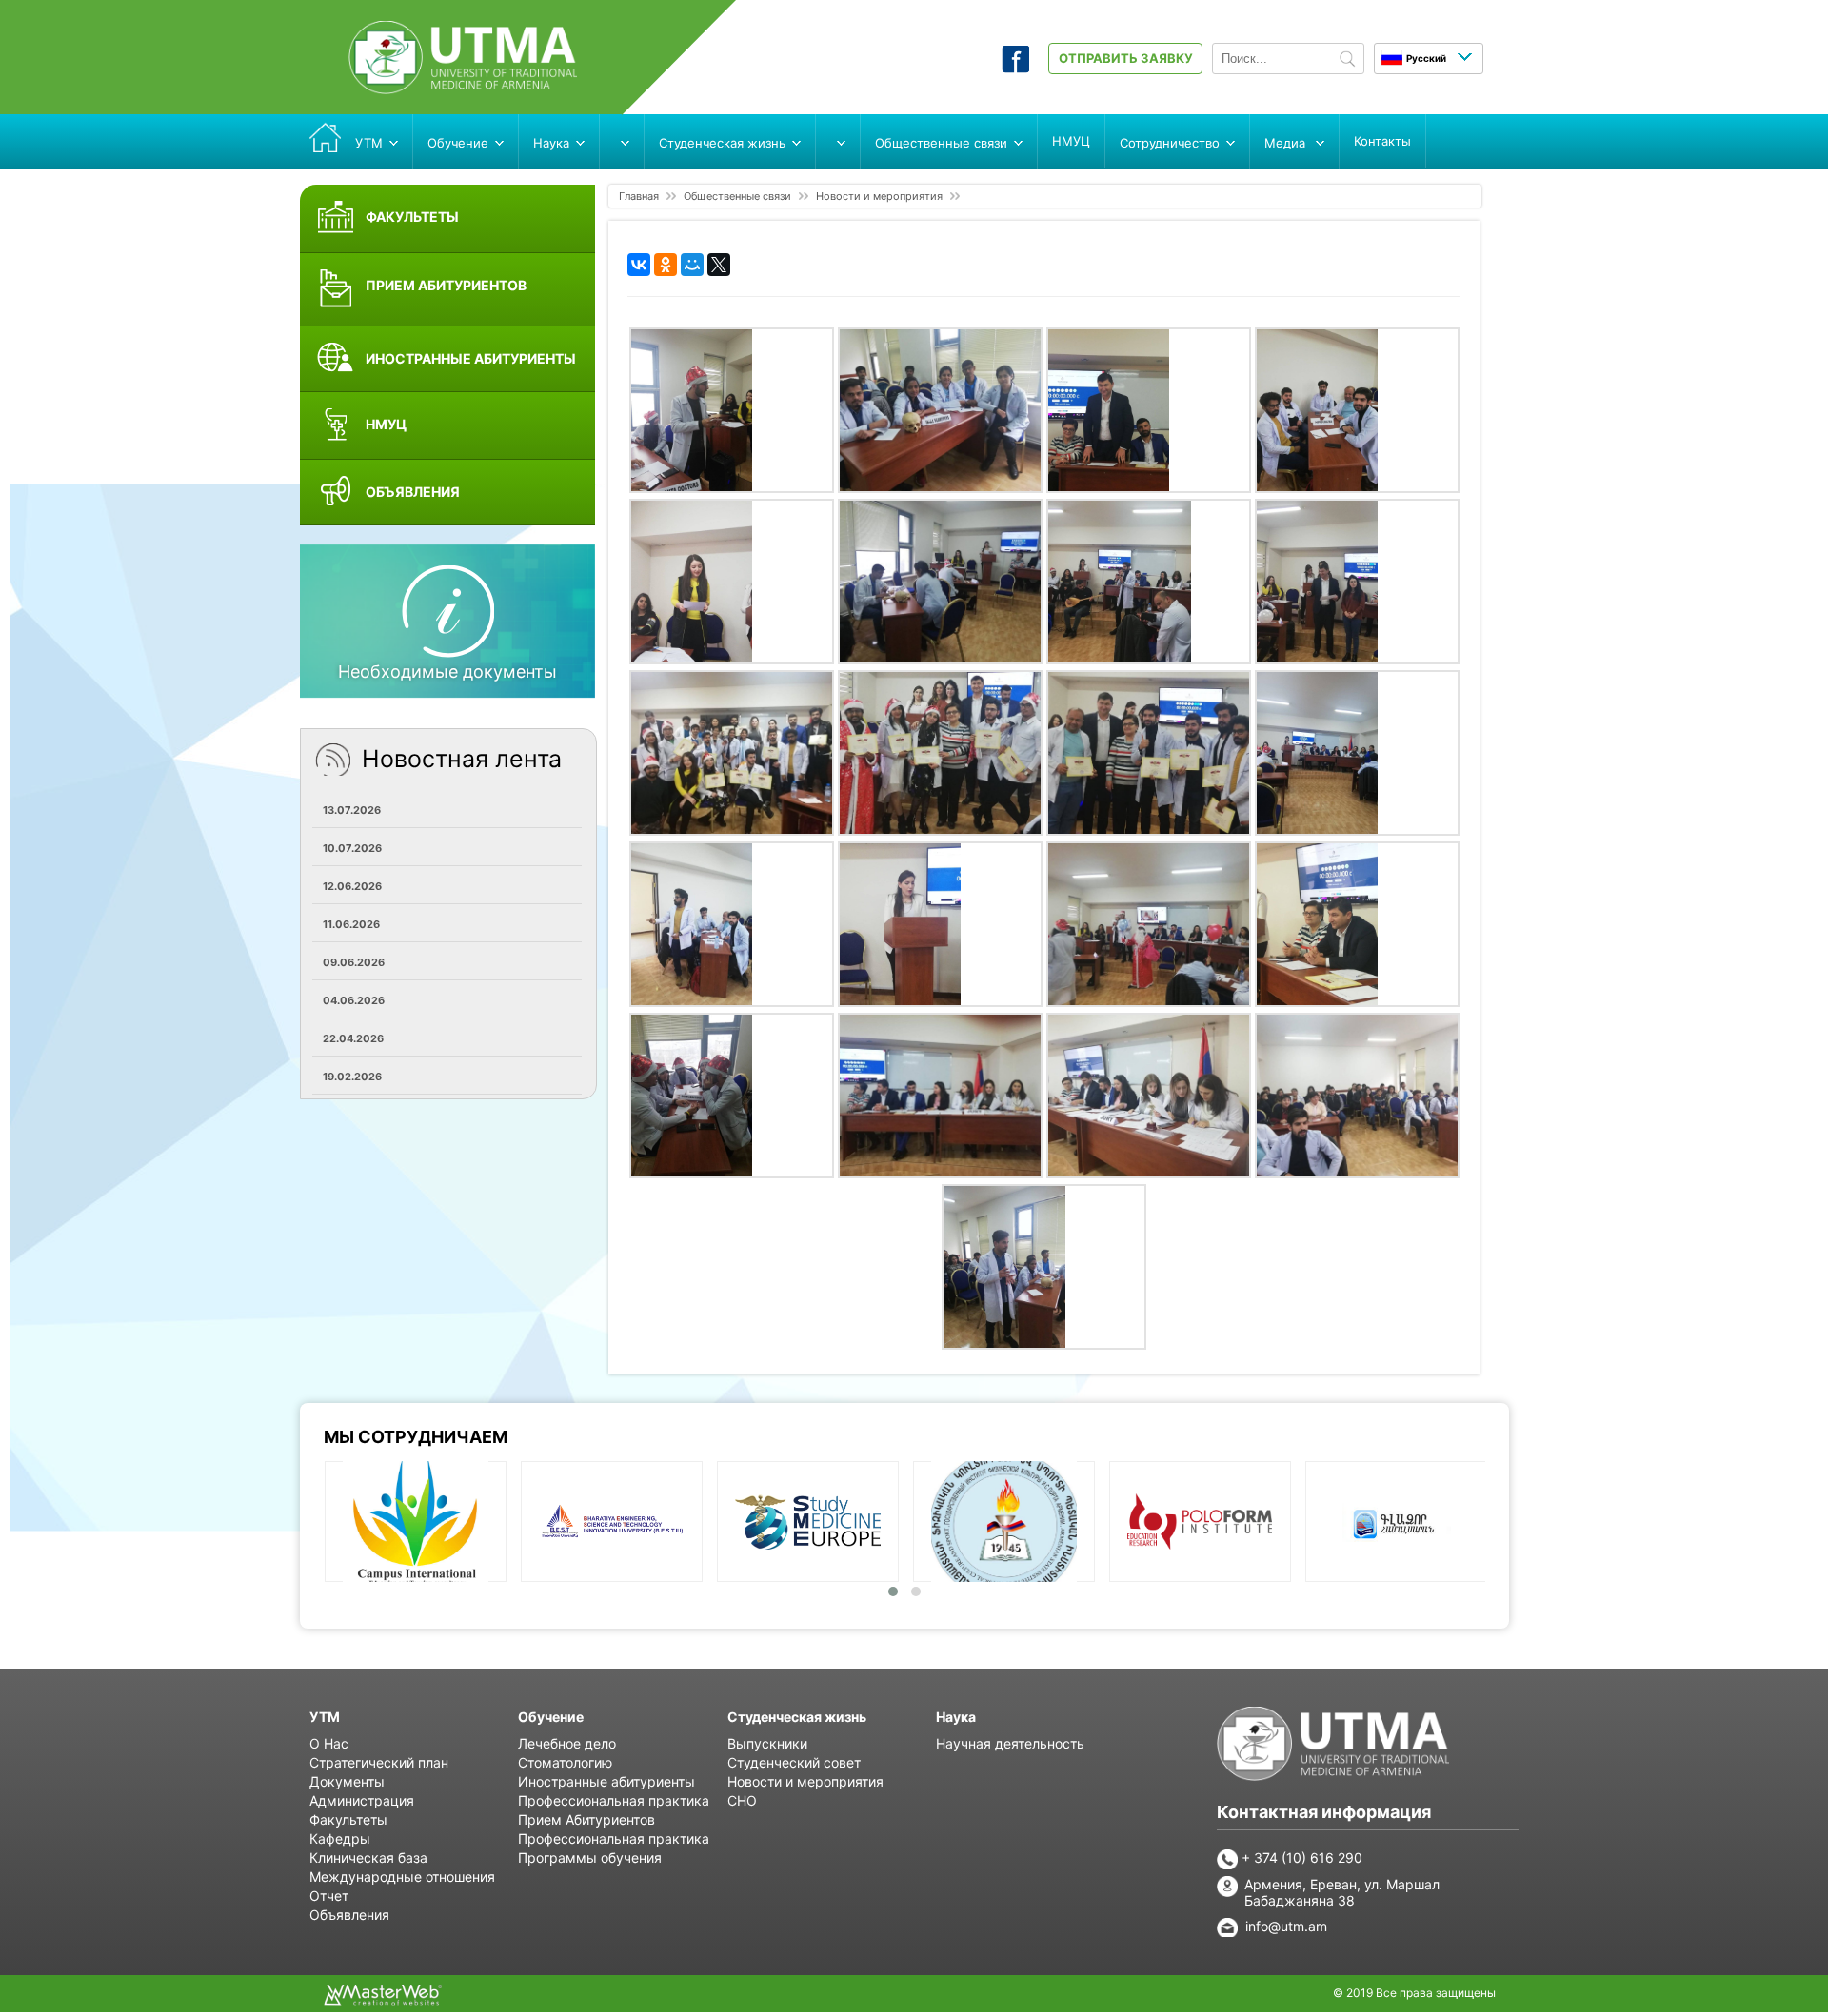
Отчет (329, 1896)
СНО (742, 1800)
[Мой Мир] (692, 265)
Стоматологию (565, 1762)
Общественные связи (737, 196)
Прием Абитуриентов (586, 1819)
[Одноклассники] (666, 265)
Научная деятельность (1010, 1743)
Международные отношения (402, 1877)
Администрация (362, 1800)
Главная (639, 196)
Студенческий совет (794, 1762)
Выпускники (767, 1743)
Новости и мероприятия (879, 196)
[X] (719, 265)
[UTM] (463, 89)
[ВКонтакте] (639, 265)
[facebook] (1015, 68)
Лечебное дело (567, 1743)
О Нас (329, 1743)
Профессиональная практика (614, 1800)
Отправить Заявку (1126, 58)
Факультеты (348, 1819)
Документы (347, 1781)
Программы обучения (590, 1858)
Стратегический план (379, 1762)
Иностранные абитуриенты (606, 1781)
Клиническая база (368, 1858)
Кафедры (340, 1838)
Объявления (349, 1915)
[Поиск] (1347, 60)
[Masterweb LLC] (383, 2000)
